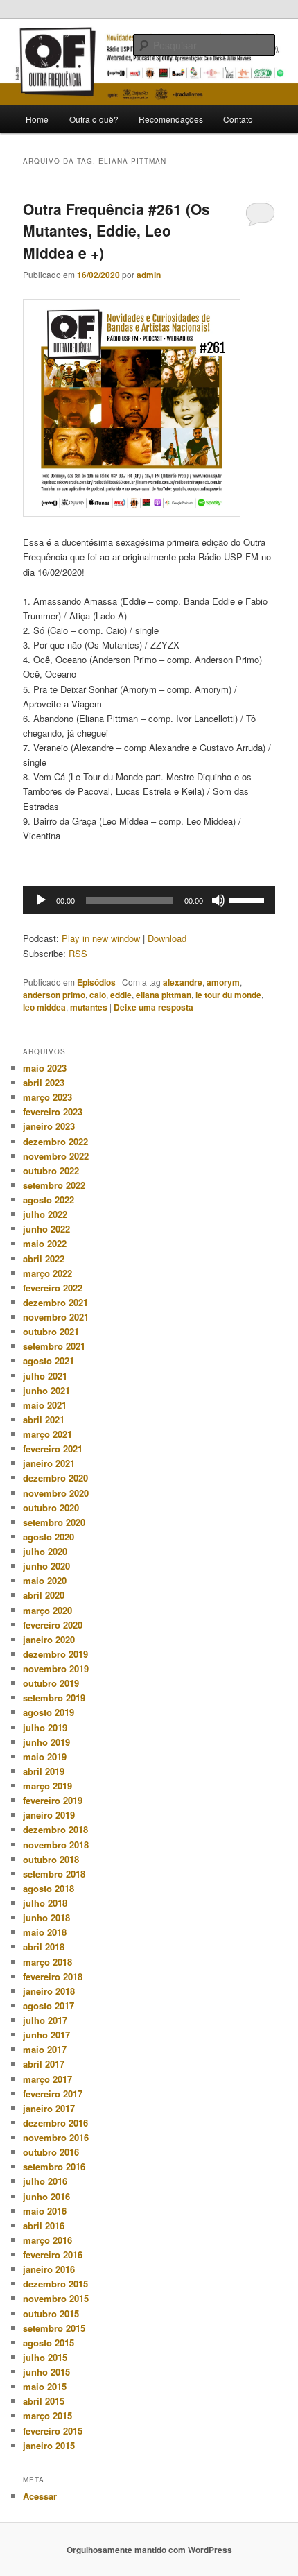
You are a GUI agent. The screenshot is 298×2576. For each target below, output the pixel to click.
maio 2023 (45, 1068)
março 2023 (47, 1097)
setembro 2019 (54, 1698)
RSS (78, 953)
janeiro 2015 (49, 2445)
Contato (238, 119)
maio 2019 (45, 1757)
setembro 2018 (54, 1874)
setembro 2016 (54, 2166)
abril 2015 (44, 2401)
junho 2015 (46, 2372)
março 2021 (47, 1434)
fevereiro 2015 (53, 2431)
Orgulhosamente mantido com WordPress (149, 2550)
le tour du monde (228, 995)
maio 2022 (45, 1243)
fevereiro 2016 (53, 2255)
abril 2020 (44, 1595)
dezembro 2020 (55, 1478)
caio (98, 995)
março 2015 (47, 2415)
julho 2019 (45, 1727)
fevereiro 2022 (53, 1288)
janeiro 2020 (49, 1639)
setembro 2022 (54, 1185)
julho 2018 (45, 1903)
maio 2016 (45, 2211)
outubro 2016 (51, 2152)
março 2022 (47, 1273)
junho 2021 (46, 1390)
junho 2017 (46, 2035)
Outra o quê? (94, 119)
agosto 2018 (49, 1888)
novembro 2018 (56, 1845)
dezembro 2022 (55, 1141)
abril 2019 (44, 1771)
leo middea (44, 1007)
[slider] (249, 899)
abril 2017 (44, 2064)
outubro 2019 (51, 1683)
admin (149, 275)
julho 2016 (45, 2181)
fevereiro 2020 (53, 1625)
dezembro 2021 (55, 1302)
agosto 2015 (49, 2343)
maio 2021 (45, 1405)
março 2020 (47, 1610)
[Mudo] (218, 900)
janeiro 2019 (49, 1815)
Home (37, 119)
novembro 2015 (56, 2298)
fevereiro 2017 (53, 2094)
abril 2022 (44, 1259)
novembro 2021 (56, 1317)
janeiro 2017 (49, 2108)
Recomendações (171, 119)
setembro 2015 (54, 2328)
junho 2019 (46, 1742)
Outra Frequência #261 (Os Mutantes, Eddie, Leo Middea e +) (116, 231)
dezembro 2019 (55, 1654)
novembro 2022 (56, 1156)
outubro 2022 (51, 1170)
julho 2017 (45, 2020)
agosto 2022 (49, 1200)
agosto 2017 (49, 2006)
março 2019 (47, 1786)
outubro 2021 (51, 1331)
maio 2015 (45, 2386)
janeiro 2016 (49, 2269)
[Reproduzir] (41, 900)
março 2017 (47, 2079)
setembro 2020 (54, 1522)
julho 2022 (45, 1214)
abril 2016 (44, 2225)
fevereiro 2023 (53, 1111)
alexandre (183, 982)
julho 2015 (45, 2357)
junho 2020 (46, 1566)
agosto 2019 (49, 1712)
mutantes (89, 1007)
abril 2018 (44, 1947)
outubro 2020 (51, 1508)
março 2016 (47, 2240)
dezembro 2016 (55, 2123)
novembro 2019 (56, 1668)
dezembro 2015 (55, 2284)
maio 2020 (45, 1580)
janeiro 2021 (49, 1463)
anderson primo (54, 995)
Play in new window (101, 938)
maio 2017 (45, 2049)
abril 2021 (44, 1419)
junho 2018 (46, 1917)
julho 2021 (45, 1376)
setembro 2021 (54, 1346)
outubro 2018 (51, 1859)
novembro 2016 (56, 2137)
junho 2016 (46, 2196)
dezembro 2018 (55, 1829)
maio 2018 (45, 1932)
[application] (149, 900)
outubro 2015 (51, 2313)
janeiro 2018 (49, 1991)
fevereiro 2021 (53, 1449)
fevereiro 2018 (53, 1976)
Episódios (96, 982)
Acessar (40, 2496)
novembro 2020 (56, 1493)
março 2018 (47, 1962)
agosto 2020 (49, 1537)
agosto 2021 (49, 1360)
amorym (223, 982)
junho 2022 (46, 1229)
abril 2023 (44, 1082)
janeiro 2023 (49, 1126)
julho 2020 (45, 1551)
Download (167, 938)
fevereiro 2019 (53, 1800)
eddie (121, 995)
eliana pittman (164, 995)
